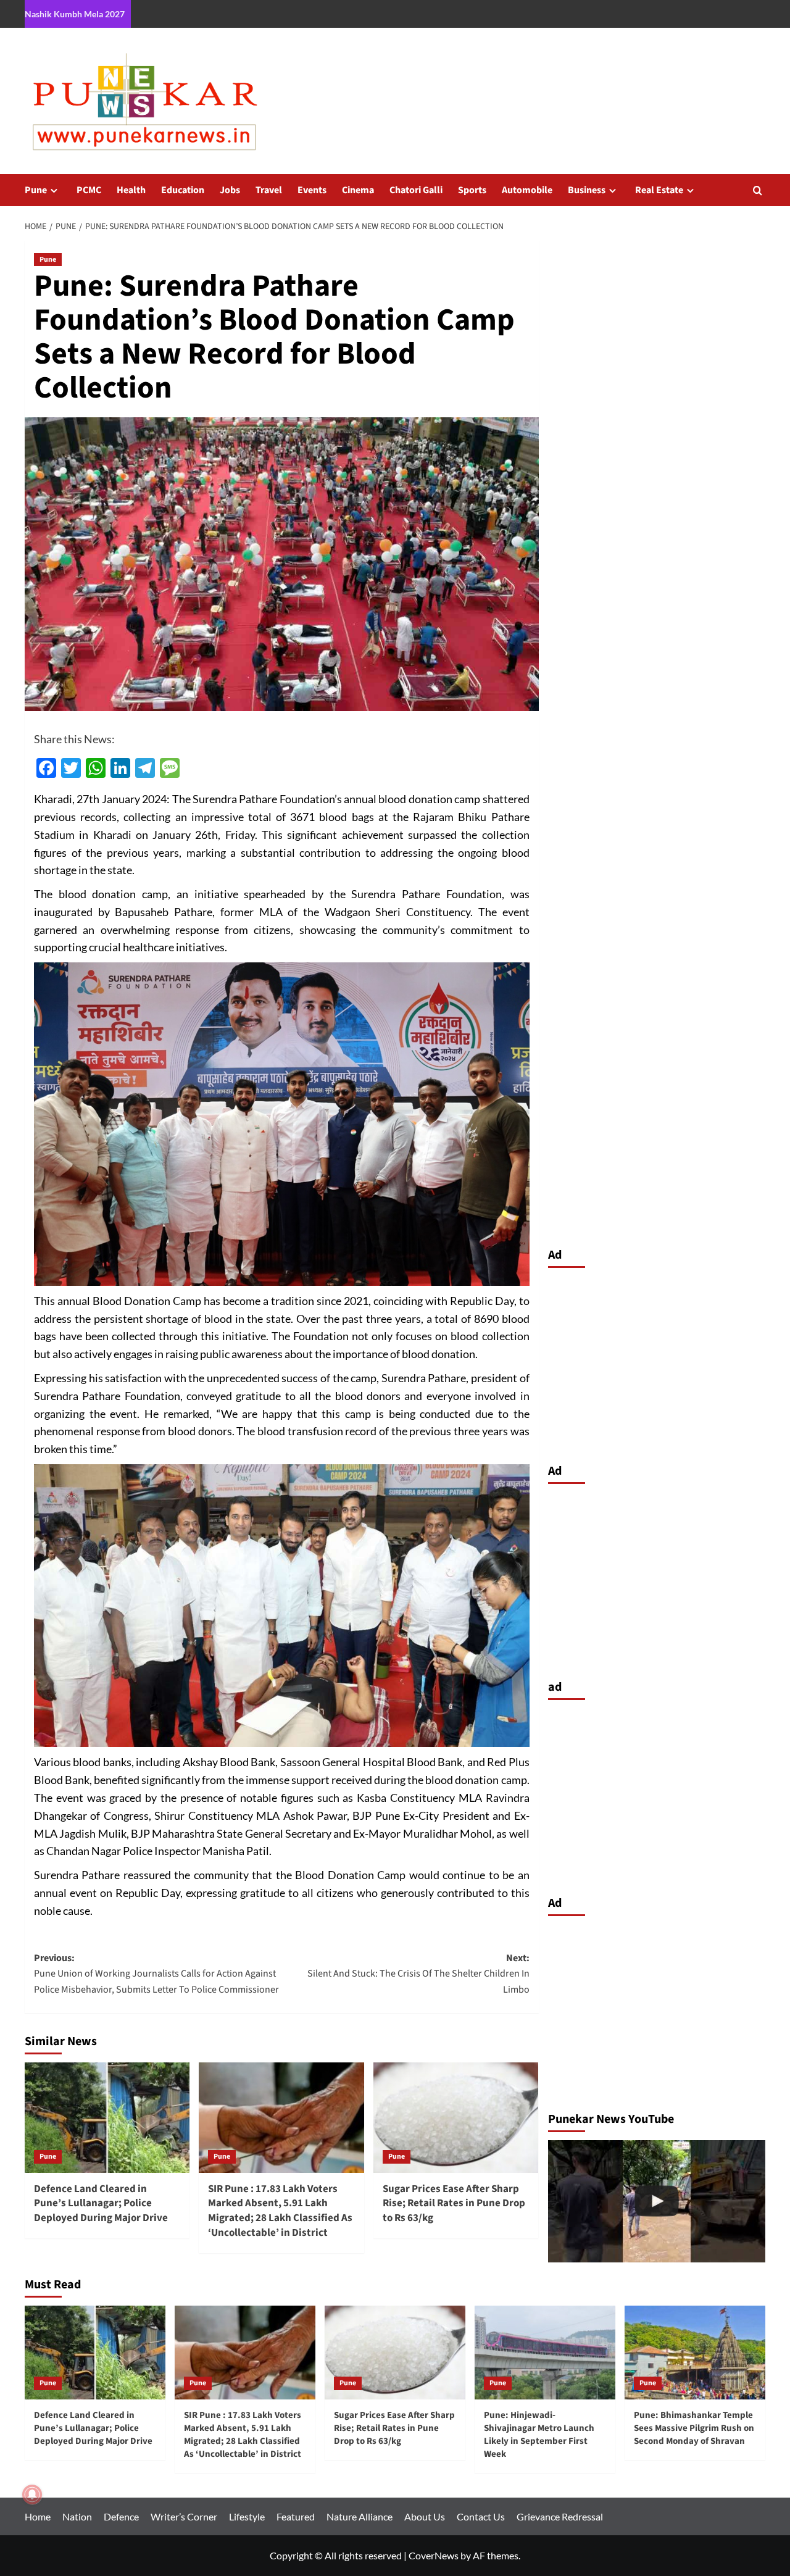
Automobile (527, 190)
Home (38, 2516)
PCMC (89, 190)
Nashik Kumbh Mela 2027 (75, 14)
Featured (296, 2516)
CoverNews (434, 2555)
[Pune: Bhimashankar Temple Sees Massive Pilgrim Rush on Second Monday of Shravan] (695, 2353)
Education (183, 190)
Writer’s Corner (184, 2516)
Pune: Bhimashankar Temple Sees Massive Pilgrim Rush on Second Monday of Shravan (694, 2428)
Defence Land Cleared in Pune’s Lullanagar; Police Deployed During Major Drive (101, 2204)
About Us (425, 2516)
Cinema (358, 190)
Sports (472, 190)
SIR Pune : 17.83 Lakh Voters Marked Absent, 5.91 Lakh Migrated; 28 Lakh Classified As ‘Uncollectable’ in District (280, 2211)
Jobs (230, 190)
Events (312, 190)
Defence (121, 2516)
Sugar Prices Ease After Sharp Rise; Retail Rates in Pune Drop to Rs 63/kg (454, 2204)
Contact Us (481, 2516)
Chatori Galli (416, 190)
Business (587, 190)
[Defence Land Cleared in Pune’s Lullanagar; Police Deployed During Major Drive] (107, 2117)
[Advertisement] (657, 1362)
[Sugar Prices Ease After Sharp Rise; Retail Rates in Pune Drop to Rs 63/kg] (456, 2117)
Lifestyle (247, 2516)
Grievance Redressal (560, 2516)
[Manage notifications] (32, 2495)
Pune (36, 190)
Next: (418, 1974)
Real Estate (659, 190)
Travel (269, 190)
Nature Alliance (360, 2516)
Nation (77, 2516)
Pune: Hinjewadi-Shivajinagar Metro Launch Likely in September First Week (539, 2435)
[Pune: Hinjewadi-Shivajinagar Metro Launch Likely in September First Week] (545, 2353)
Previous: (156, 1974)
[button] (758, 190)
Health (131, 190)
